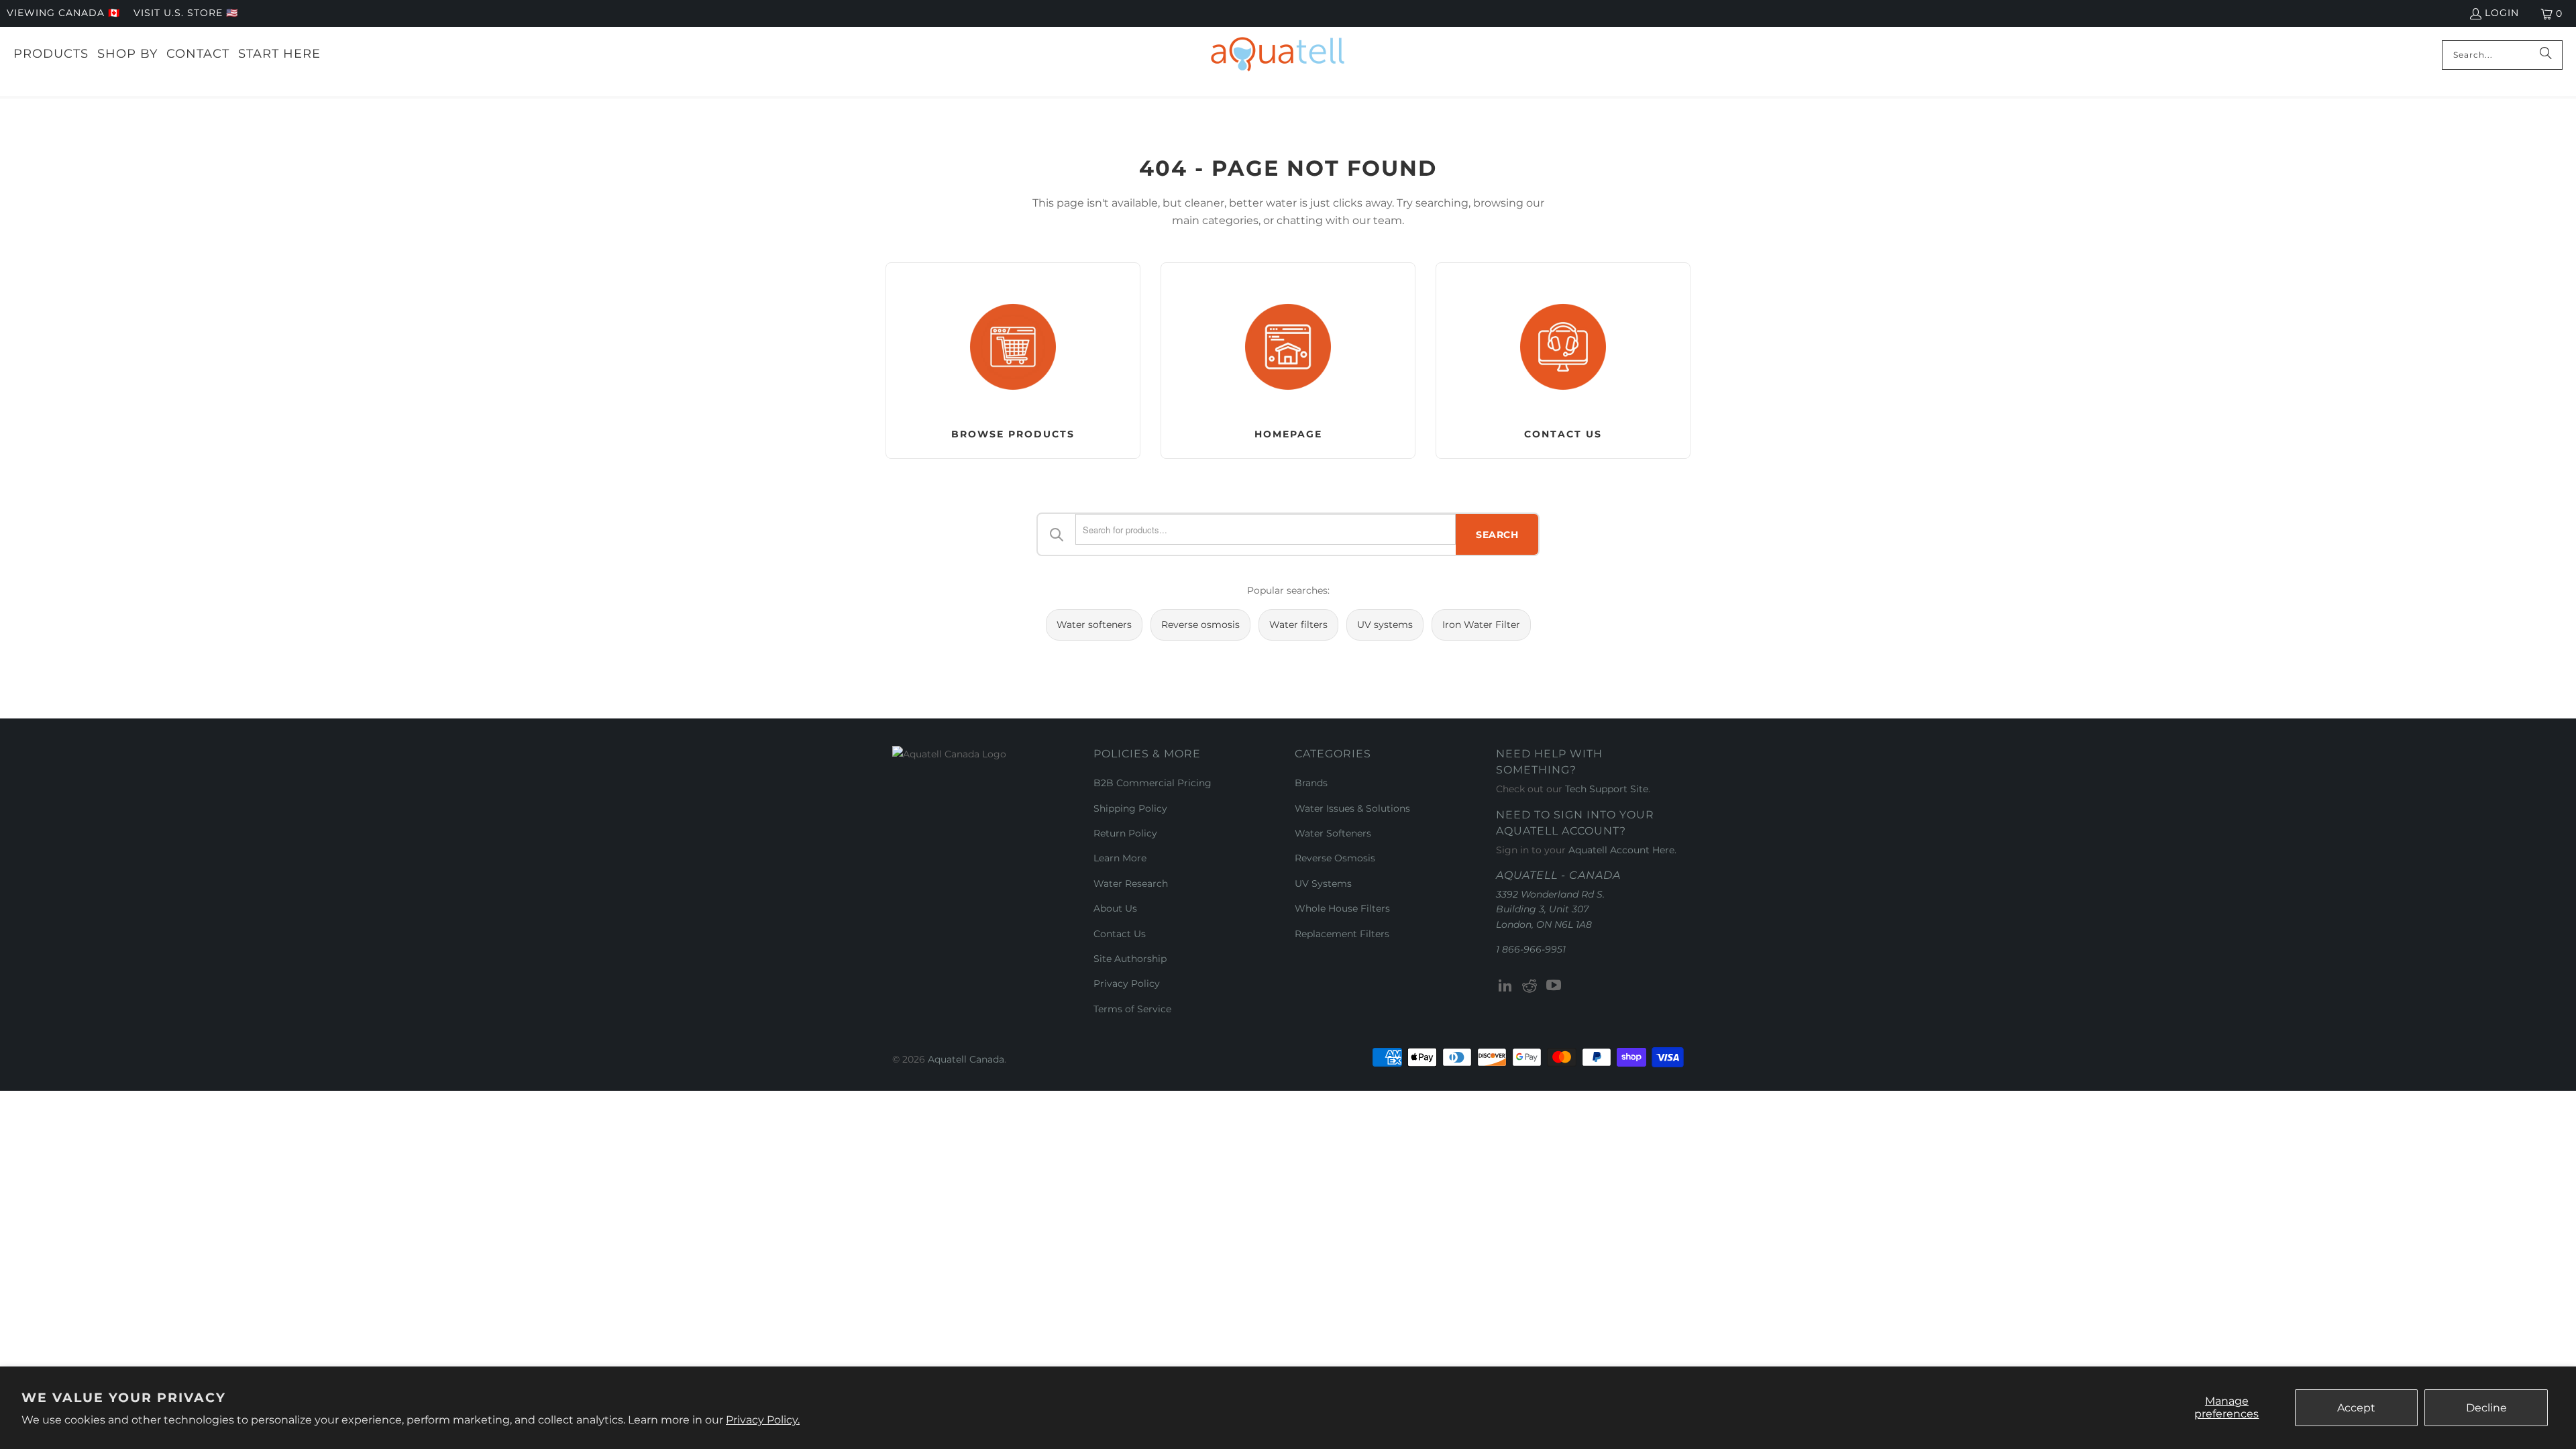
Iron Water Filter (1481, 625)
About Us (1115, 908)
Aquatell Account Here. (1622, 850)
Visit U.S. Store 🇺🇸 (186, 13)
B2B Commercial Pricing (1152, 783)
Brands (1311, 783)
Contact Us (1120, 934)
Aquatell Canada (966, 1059)
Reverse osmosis (1200, 625)
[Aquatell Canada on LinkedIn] (1506, 986)
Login (2502, 13)
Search (1497, 535)
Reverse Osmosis (1335, 858)
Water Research (1131, 883)
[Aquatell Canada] (1278, 55)
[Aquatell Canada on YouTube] (1554, 986)
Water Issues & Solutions (1352, 808)
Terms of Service (1132, 1009)
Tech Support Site (1607, 789)
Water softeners (1094, 625)
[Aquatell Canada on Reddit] (1530, 986)
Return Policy (1125, 833)
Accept (2356, 1408)
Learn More (1120, 858)
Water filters (1298, 625)
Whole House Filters (1342, 908)
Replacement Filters (1342, 934)
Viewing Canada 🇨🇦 (63, 13)
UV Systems (1323, 883)
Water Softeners (1333, 833)
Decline (2486, 1408)
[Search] (2546, 55)
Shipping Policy (1130, 808)
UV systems (1385, 625)
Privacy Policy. (763, 1420)
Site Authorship (1130, 959)
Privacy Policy (1127, 983)
